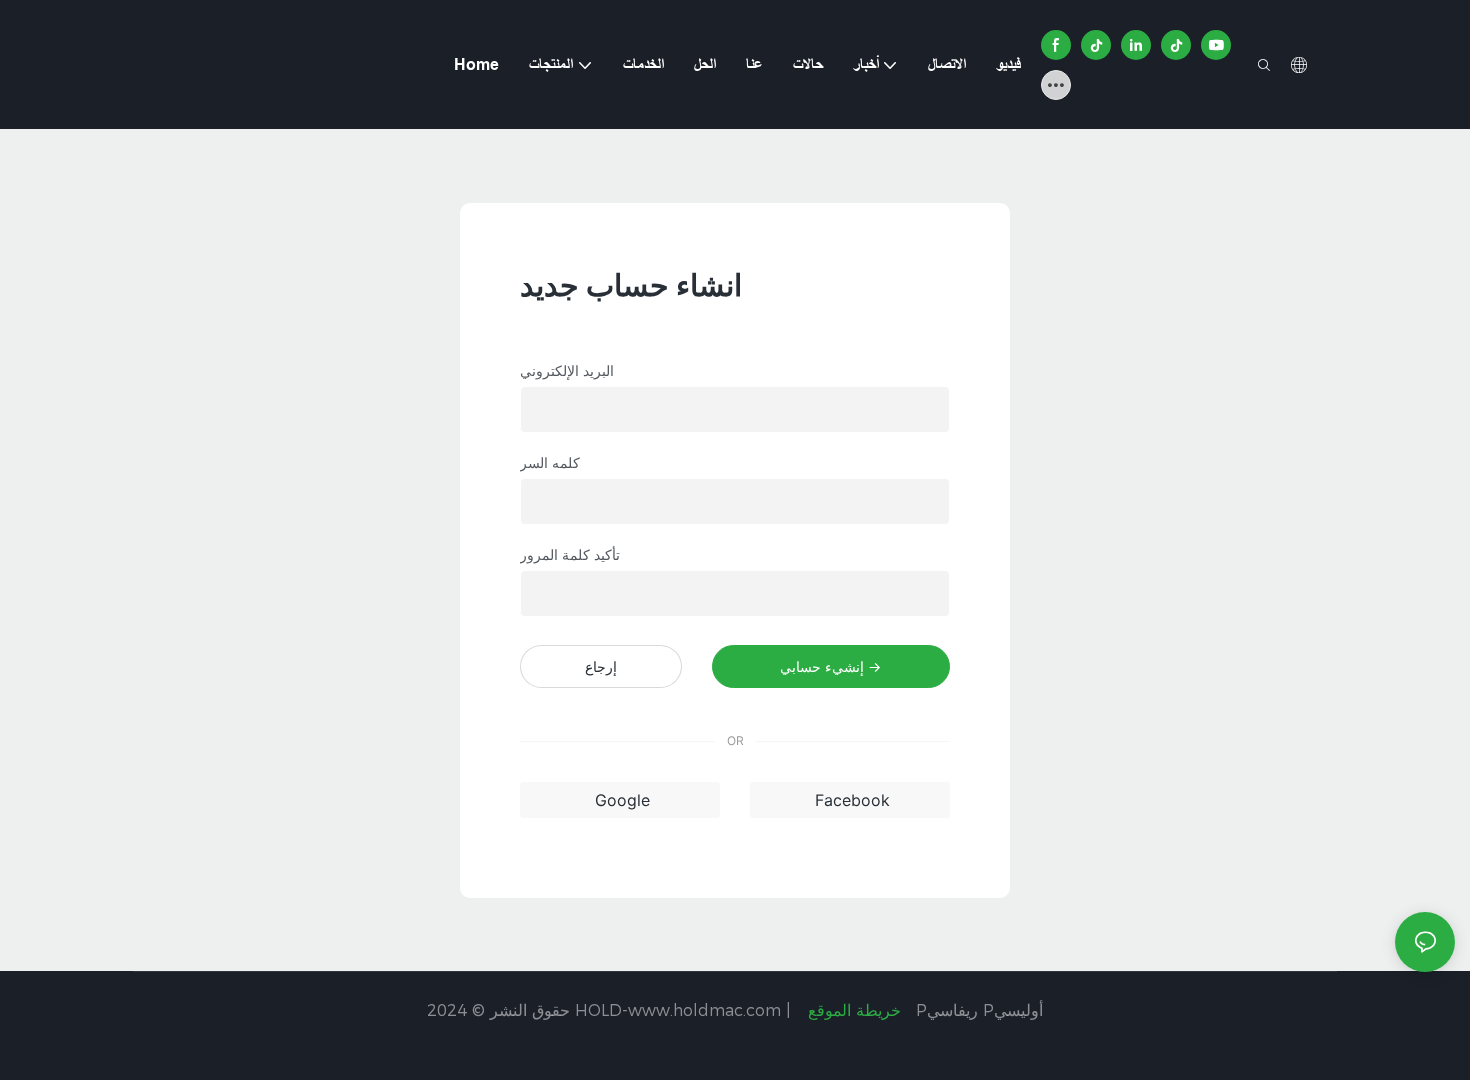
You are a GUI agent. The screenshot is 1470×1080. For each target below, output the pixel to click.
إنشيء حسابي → (830, 666)
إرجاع (601, 666)
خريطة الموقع (854, 1010)
